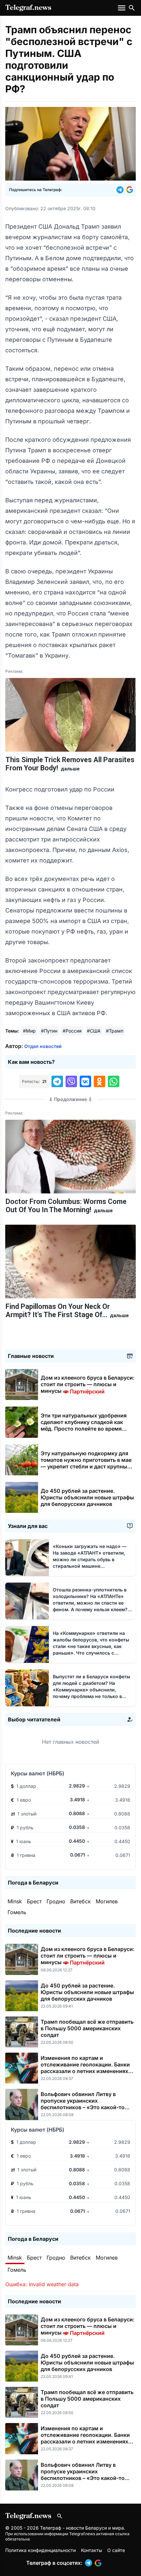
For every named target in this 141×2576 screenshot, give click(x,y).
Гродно (56, 1901)
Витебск (81, 1901)
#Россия (72, 1031)
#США (94, 1031)
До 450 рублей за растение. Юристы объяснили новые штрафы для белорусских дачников (87, 1497)
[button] (121, 190)
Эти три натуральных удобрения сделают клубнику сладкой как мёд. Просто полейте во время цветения (84, 1425)
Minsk (15, 1901)
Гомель (17, 1912)
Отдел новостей (43, 1046)
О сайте (116, 2550)
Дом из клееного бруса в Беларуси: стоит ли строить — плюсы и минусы (88, 1384)
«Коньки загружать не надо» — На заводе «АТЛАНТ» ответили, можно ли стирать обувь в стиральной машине (90, 1559)
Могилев (107, 1901)
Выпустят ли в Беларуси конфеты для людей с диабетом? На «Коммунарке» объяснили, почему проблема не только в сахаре (91, 1690)
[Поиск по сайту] (132, 8)
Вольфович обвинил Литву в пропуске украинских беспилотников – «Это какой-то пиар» (83, 2104)
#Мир (29, 1031)
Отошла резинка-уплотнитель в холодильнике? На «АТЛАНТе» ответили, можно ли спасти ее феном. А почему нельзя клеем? (90, 1603)
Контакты (91, 2550)
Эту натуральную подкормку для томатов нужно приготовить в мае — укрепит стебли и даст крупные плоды (86, 1463)
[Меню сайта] (122, 8)
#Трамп (115, 1031)
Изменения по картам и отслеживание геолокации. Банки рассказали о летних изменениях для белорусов (85, 2068)
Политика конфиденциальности (40, 2550)
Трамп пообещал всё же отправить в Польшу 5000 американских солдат (87, 2028)
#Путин (49, 1031)
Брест (34, 1901)
